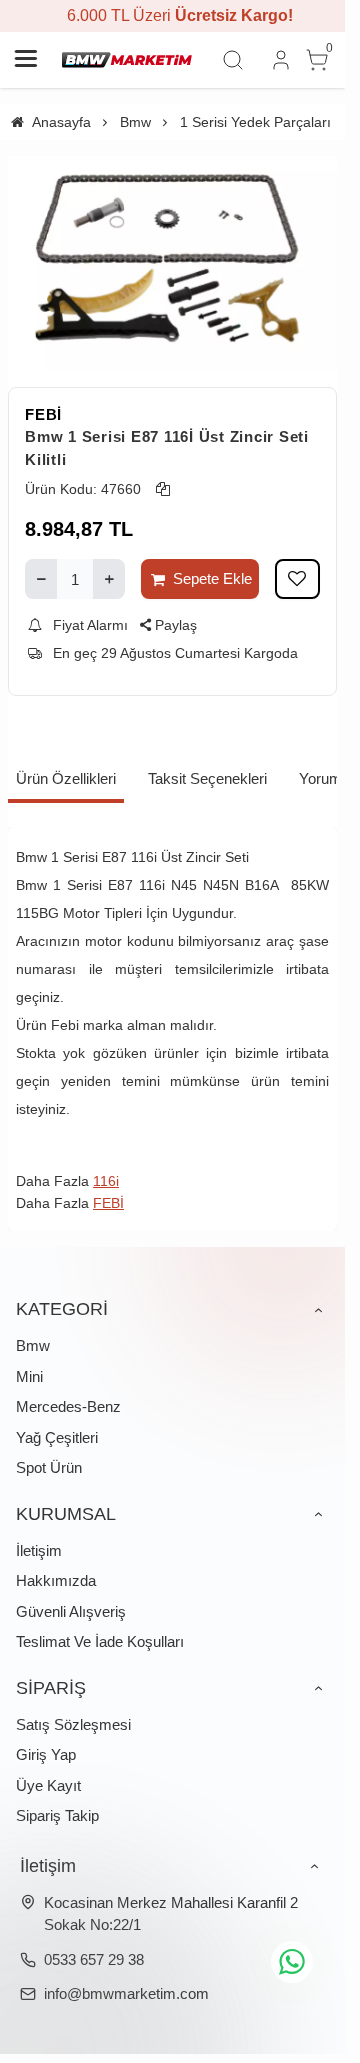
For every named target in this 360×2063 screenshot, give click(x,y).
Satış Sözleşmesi (73, 1724)
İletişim (39, 1550)
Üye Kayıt (48, 1785)
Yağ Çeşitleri (57, 1437)
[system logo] (127, 60)
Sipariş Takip (57, 1815)
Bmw (33, 1345)
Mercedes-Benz (68, 1406)
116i (106, 1181)
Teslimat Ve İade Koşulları (100, 1641)
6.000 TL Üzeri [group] (173, 15)
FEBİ (43, 414)
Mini (29, 1376)
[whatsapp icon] (292, 1962)
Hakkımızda (56, 1580)
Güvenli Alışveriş (71, 1611)
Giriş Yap (46, 1754)
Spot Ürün (49, 1467)
